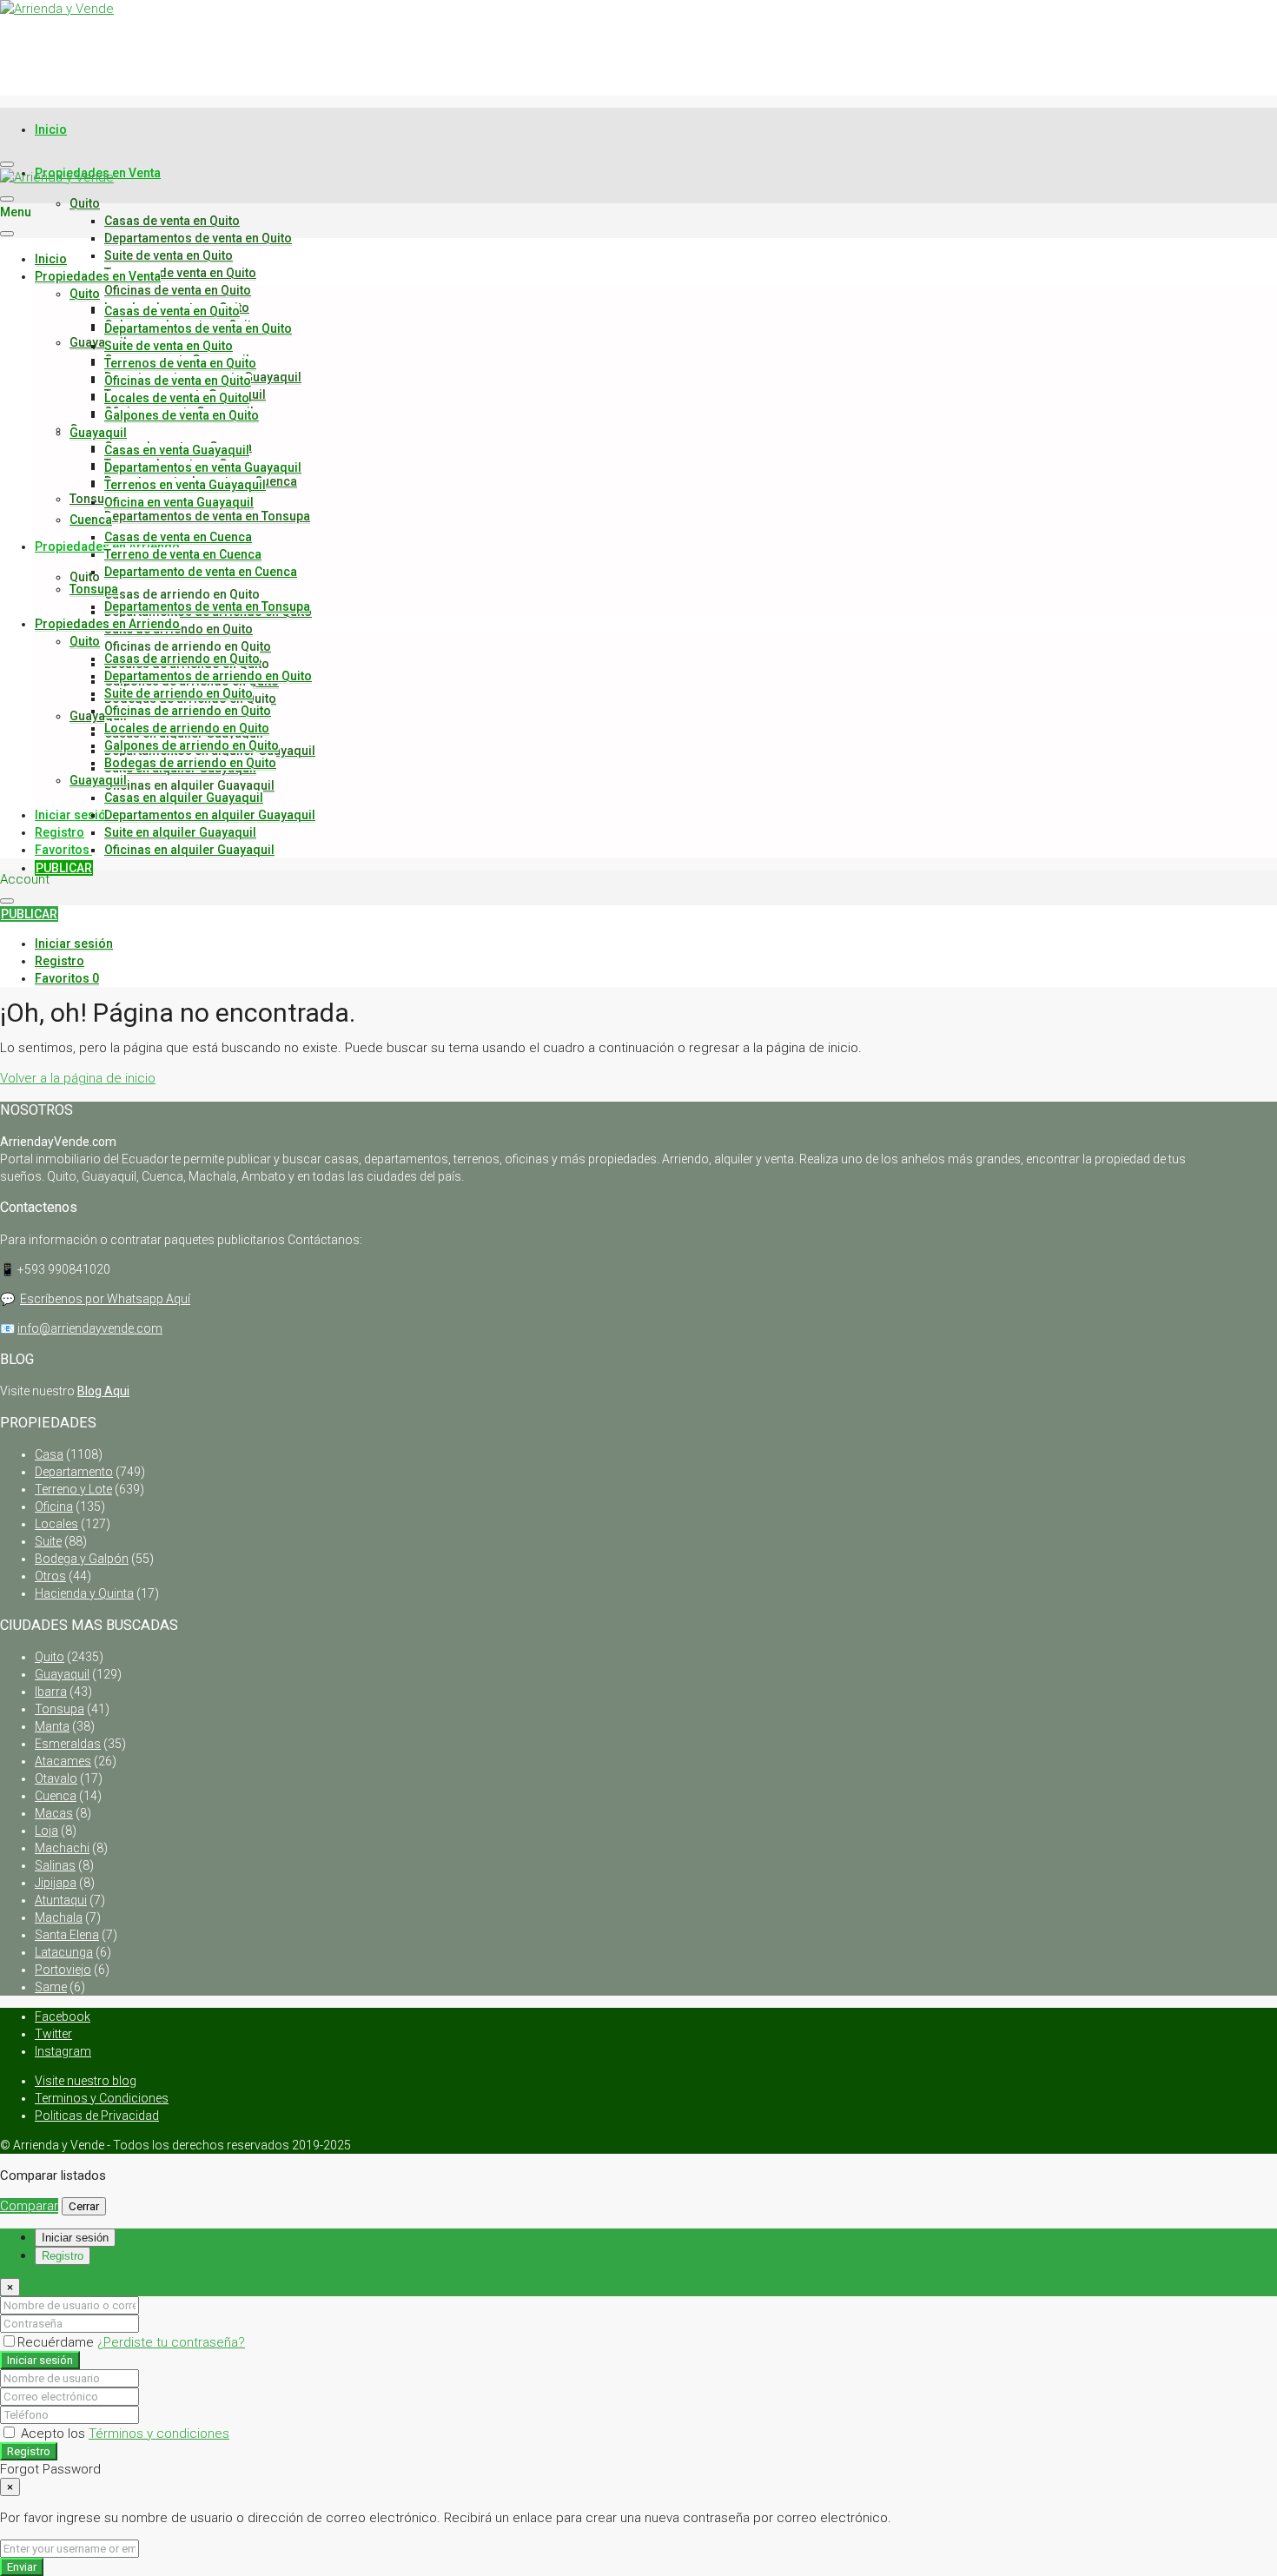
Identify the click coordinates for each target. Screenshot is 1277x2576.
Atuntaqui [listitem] (61, 1900)
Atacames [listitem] (63, 1761)
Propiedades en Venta (98, 276)
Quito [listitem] (50, 1657)
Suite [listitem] (48, 1541)
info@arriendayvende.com (90, 1328)
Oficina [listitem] (54, 1507)
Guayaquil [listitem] (62, 1674)
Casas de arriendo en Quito (182, 594)
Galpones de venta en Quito (182, 415)
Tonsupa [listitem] (60, 1709)
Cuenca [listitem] (56, 1796)
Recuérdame (57, 2342)
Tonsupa (94, 589)
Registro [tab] (63, 2256)
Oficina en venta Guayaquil (179, 502)
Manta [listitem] (52, 1726)
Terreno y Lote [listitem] (73, 1489)
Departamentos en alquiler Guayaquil (210, 815)
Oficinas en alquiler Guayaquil (189, 785)
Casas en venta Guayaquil (177, 450)
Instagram (63, 2051)
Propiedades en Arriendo (107, 624)
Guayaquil (98, 342)
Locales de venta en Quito (177, 398)
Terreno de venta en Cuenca (183, 554)
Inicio (51, 129)
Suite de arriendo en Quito (179, 693)
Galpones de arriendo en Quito (192, 745)
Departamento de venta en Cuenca (201, 572)
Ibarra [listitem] (51, 1692)
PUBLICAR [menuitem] (64, 868)
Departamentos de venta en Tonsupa (207, 516)
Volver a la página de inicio (78, 1078)
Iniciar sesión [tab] (75, 2238)
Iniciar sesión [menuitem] (74, 815)
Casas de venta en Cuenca (178, 537)
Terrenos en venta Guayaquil (185, 485)
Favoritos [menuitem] (73, 850)
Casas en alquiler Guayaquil (184, 798)
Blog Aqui (103, 1391)
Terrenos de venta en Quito (180, 273)
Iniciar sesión (40, 2360)
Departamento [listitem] (74, 1472)
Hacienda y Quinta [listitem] (84, 1593)
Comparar (29, 2206)
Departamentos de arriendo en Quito (208, 676)
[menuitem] (74, 944)
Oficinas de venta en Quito (178, 290)
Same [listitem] (51, 1987)
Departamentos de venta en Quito (198, 238)
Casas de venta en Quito (172, 221)
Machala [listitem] (59, 1917)
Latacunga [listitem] (64, 1952)
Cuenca (91, 520)
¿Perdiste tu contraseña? (171, 2342)
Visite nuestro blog (86, 2081)
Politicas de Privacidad (97, 2116)
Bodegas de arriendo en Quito (190, 763)
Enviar (22, 2567)
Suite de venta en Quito (169, 255)
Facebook (63, 2016)
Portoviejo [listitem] (63, 1970)
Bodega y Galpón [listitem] (82, 1559)
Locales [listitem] (56, 1524)
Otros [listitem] (50, 1576)
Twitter (53, 2034)
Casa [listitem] (49, 1454)
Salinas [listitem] (55, 1865)
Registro (29, 2451)
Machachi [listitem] (62, 1848)
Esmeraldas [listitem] (68, 1744)
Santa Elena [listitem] (67, 1935)
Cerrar (84, 2206)
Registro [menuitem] (60, 832)
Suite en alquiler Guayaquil (180, 832)
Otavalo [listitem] (56, 1778)
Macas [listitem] (54, 1813)
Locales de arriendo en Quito (187, 728)
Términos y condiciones (159, 2434)
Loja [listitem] (46, 1831)
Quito (85, 203)
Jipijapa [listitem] (56, 1883)
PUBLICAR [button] (29, 914)
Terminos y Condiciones (102, 2098)
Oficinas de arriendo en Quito (188, 646)
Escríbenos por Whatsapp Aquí (105, 1299)
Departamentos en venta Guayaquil (203, 467)
